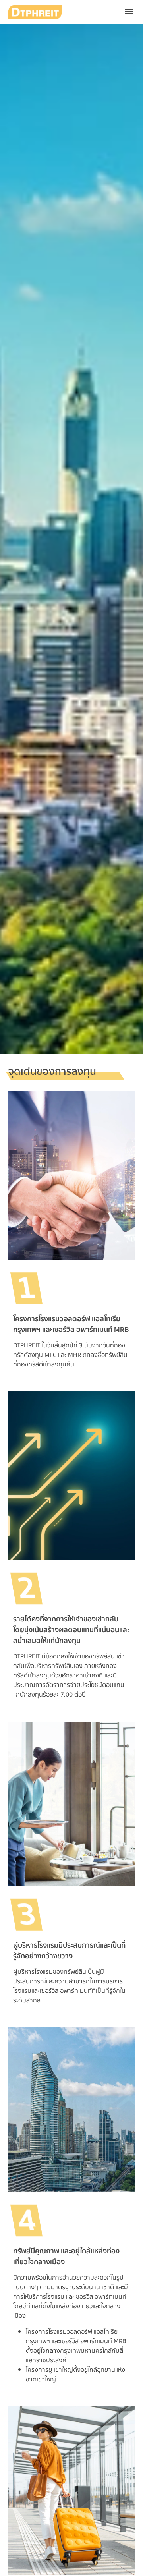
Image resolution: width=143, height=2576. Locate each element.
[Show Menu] (129, 12)
